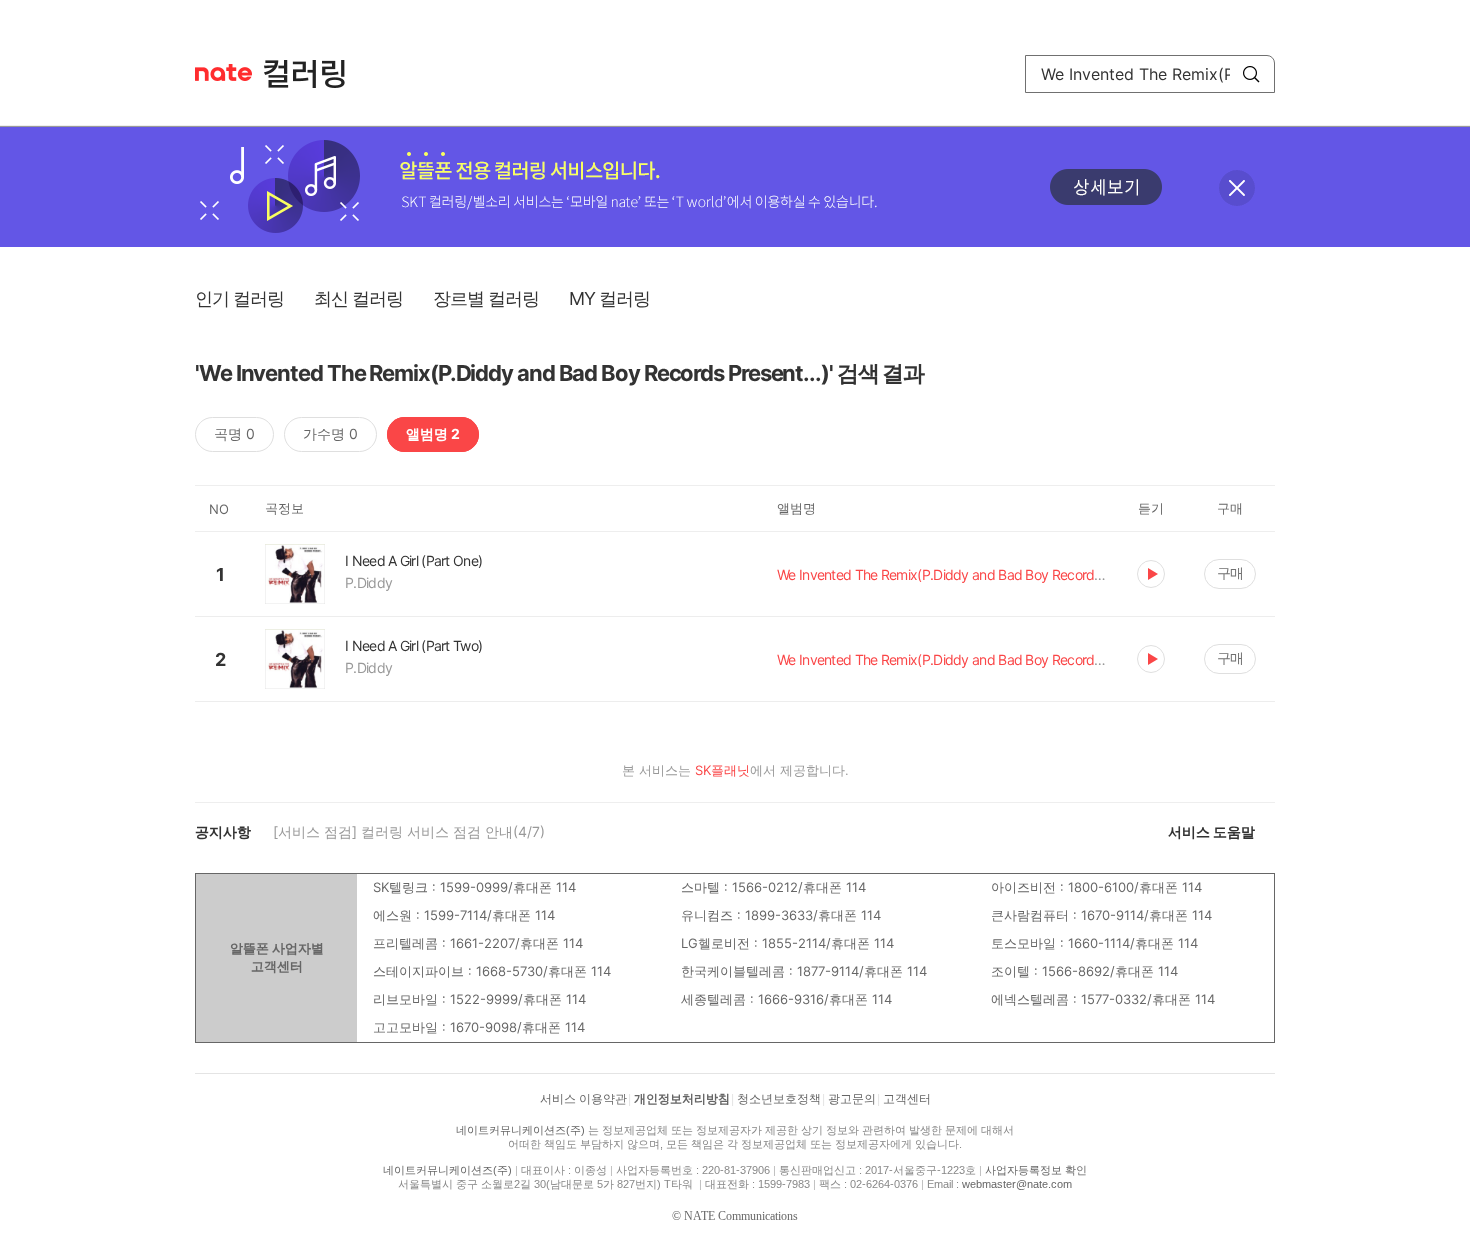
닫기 (1237, 188)
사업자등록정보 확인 (1036, 1170)
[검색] (1251, 74)
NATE (223, 72)
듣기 (1151, 574)
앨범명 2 (433, 433)
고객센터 (907, 1099)
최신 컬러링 (358, 298)
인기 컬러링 (239, 298)
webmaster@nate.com (1017, 1184)
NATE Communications (741, 1216)
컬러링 (314, 74)
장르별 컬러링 (486, 298)
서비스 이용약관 (583, 1099)
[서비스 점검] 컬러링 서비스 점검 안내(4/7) (409, 831)
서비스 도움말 (1211, 831)
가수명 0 (330, 433)
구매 (1230, 572)
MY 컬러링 (609, 298)
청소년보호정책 (779, 1099)
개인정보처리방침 (682, 1099)
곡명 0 (234, 433)
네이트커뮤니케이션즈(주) (520, 1130)
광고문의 (852, 1099)
